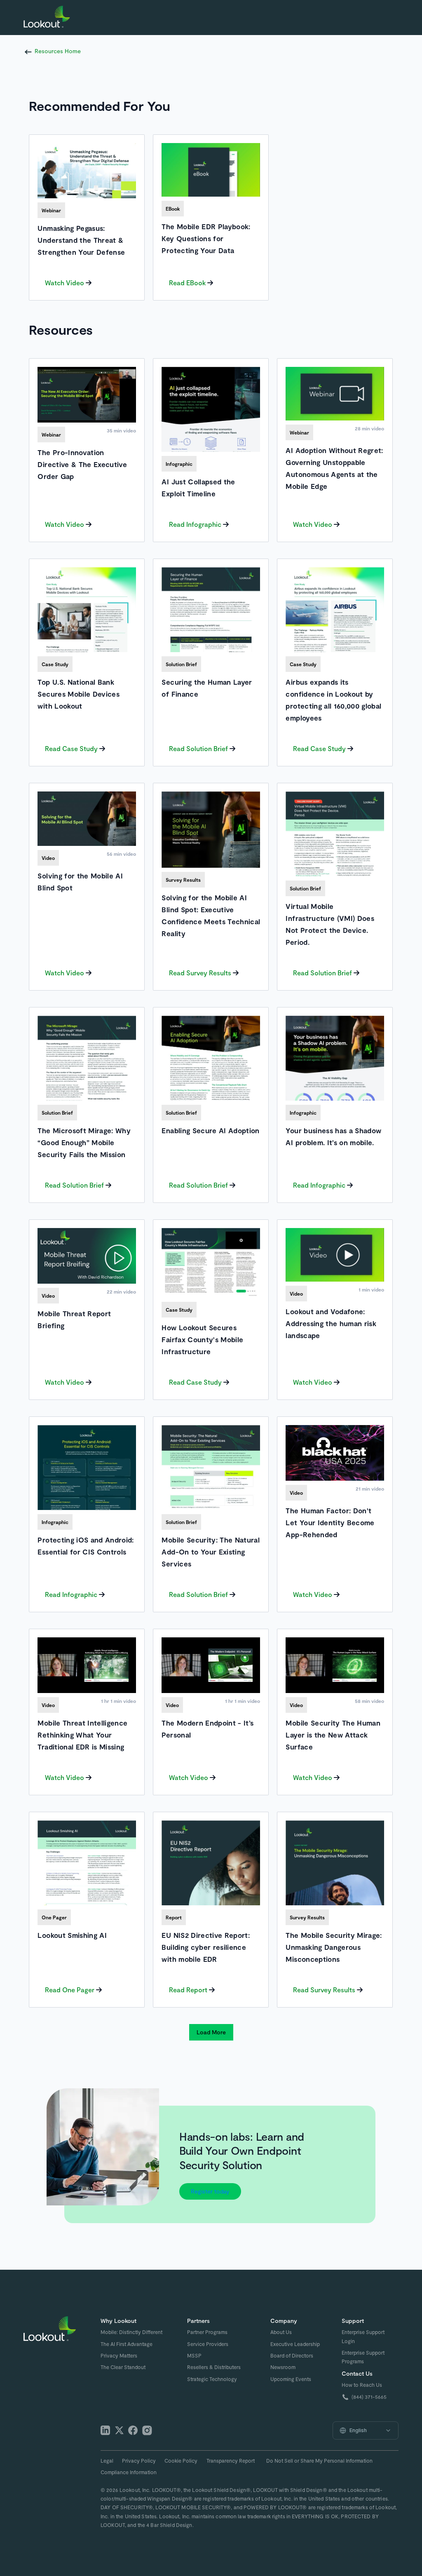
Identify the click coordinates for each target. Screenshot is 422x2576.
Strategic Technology (212, 2379)
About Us (281, 2332)
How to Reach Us (362, 2385)
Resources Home (58, 51)
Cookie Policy (181, 2461)
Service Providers (208, 2344)
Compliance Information (129, 2472)
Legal (107, 2461)
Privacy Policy (139, 2461)
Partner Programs (207, 2332)
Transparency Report (231, 2461)
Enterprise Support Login (363, 2336)
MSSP (194, 2355)
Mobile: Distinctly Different (131, 2332)
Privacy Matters (119, 2355)
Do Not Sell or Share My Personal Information (319, 2461)
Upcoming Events (291, 2379)
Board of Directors (292, 2355)
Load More (211, 2032)
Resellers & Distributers (214, 2367)
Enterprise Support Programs (363, 2357)
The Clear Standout (123, 2367)
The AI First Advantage (127, 2344)
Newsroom (283, 2367)
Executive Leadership (295, 2344)
